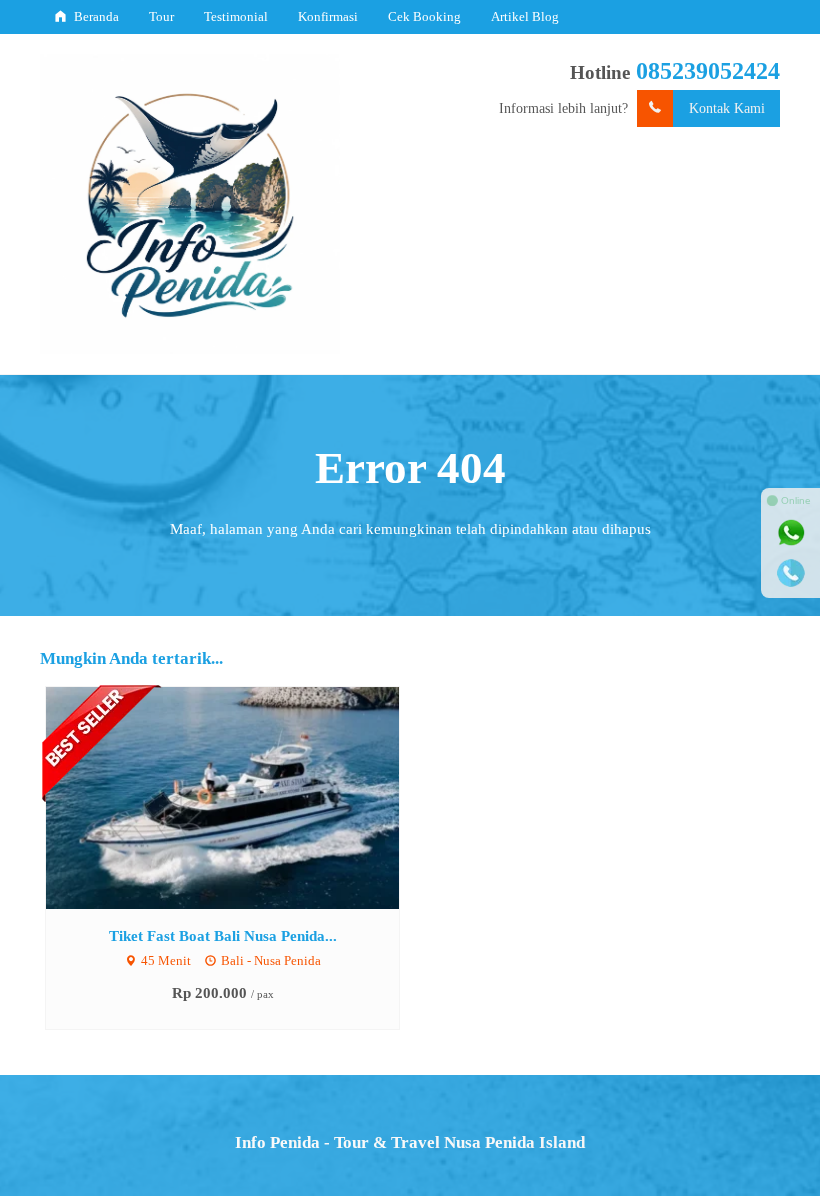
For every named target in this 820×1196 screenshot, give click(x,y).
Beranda (95, 16)
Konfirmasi (328, 16)
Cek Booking (424, 16)
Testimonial (236, 16)
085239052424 (708, 71)
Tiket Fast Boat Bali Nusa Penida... (223, 935)
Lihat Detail (241, 796)
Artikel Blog (525, 16)
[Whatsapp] (791, 533)
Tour (161, 16)
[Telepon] (791, 573)
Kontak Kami (727, 108)
